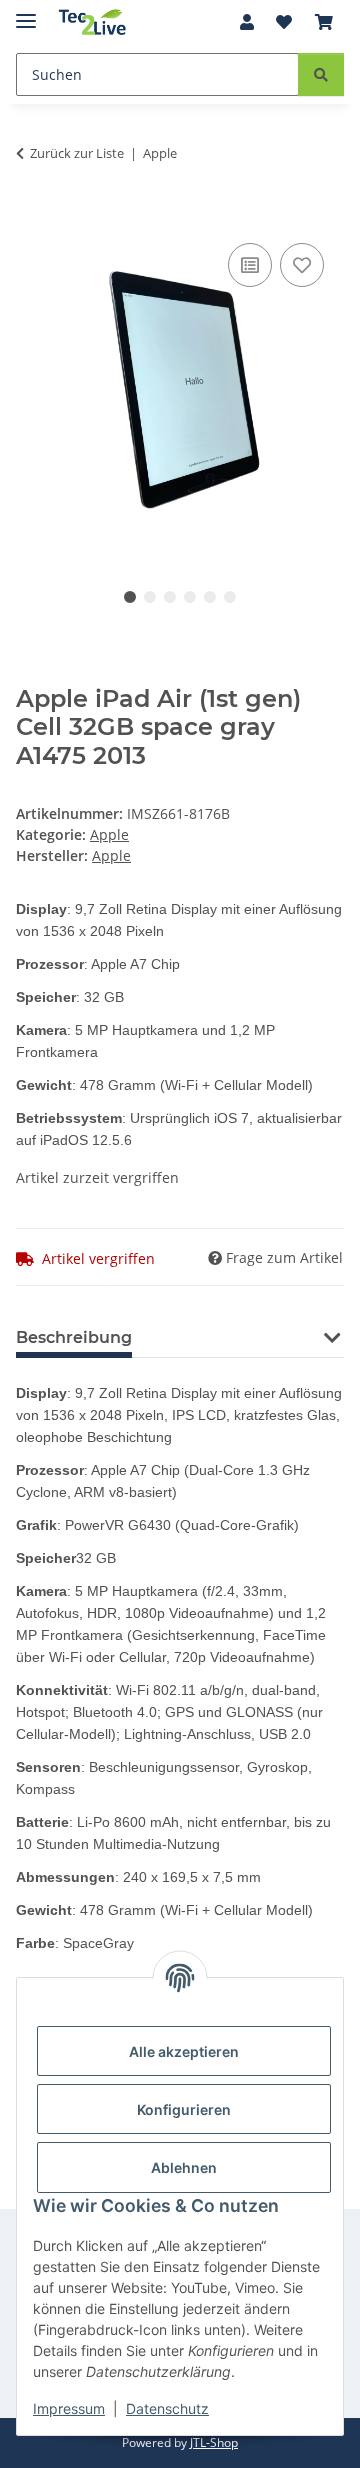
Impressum (69, 2408)
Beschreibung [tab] (74, 1337)
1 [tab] (130, 597)
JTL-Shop (214, 2442)
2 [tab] (150, 597)
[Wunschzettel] (284, 22)
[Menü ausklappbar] (26, 12)
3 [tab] (170, 597)
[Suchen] (321, 74)
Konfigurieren (184, 2109)
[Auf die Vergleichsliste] (250, 265)
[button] (247, 22)
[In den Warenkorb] (32, 216)
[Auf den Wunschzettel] (302, 265)
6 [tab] (230, 597)
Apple (109, 834)
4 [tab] (190, 597)
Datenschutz (167, 2408)
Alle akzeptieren (184, 2051)
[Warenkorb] (324, 22)
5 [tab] (210, 597)
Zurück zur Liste (77, 153)
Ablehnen (184, 2167)
